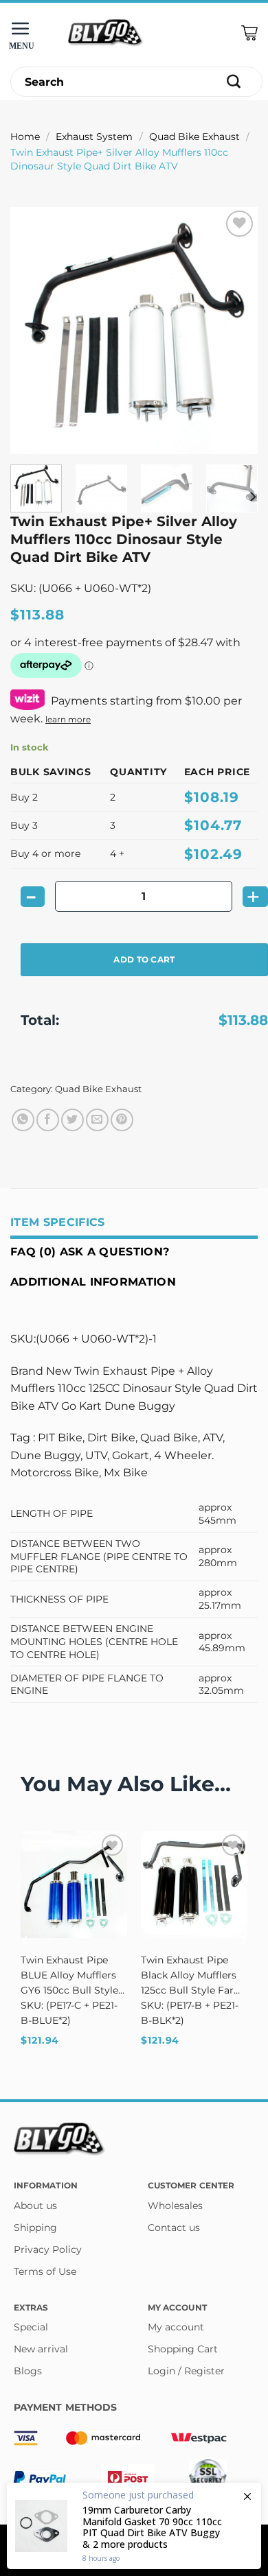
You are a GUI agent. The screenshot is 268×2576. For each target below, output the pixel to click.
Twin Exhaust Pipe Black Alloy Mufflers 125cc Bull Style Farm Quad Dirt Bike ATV (192, 1976)
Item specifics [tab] (57, 1222)
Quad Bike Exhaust (194, 137)
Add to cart (144, 959)
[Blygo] (106, 33)
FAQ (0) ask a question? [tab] (90, 1252)
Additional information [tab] (93, 1282)
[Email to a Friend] (97, 1120)
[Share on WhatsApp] (23, 1120)
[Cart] (249, 33)
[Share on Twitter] (72, 1120)
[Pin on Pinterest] (122, 1120)
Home (25, 137)
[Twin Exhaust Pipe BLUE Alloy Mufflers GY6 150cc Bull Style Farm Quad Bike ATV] (74, 1884)
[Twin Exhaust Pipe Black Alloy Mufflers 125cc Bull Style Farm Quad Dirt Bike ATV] (194, 1884)
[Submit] (234, 82)
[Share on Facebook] (48, 1120)
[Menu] (24, 33)
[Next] (236, 331)
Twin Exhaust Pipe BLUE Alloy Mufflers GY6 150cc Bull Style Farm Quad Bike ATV (71, 1976)
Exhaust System (94, 137)
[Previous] (32, 331)
